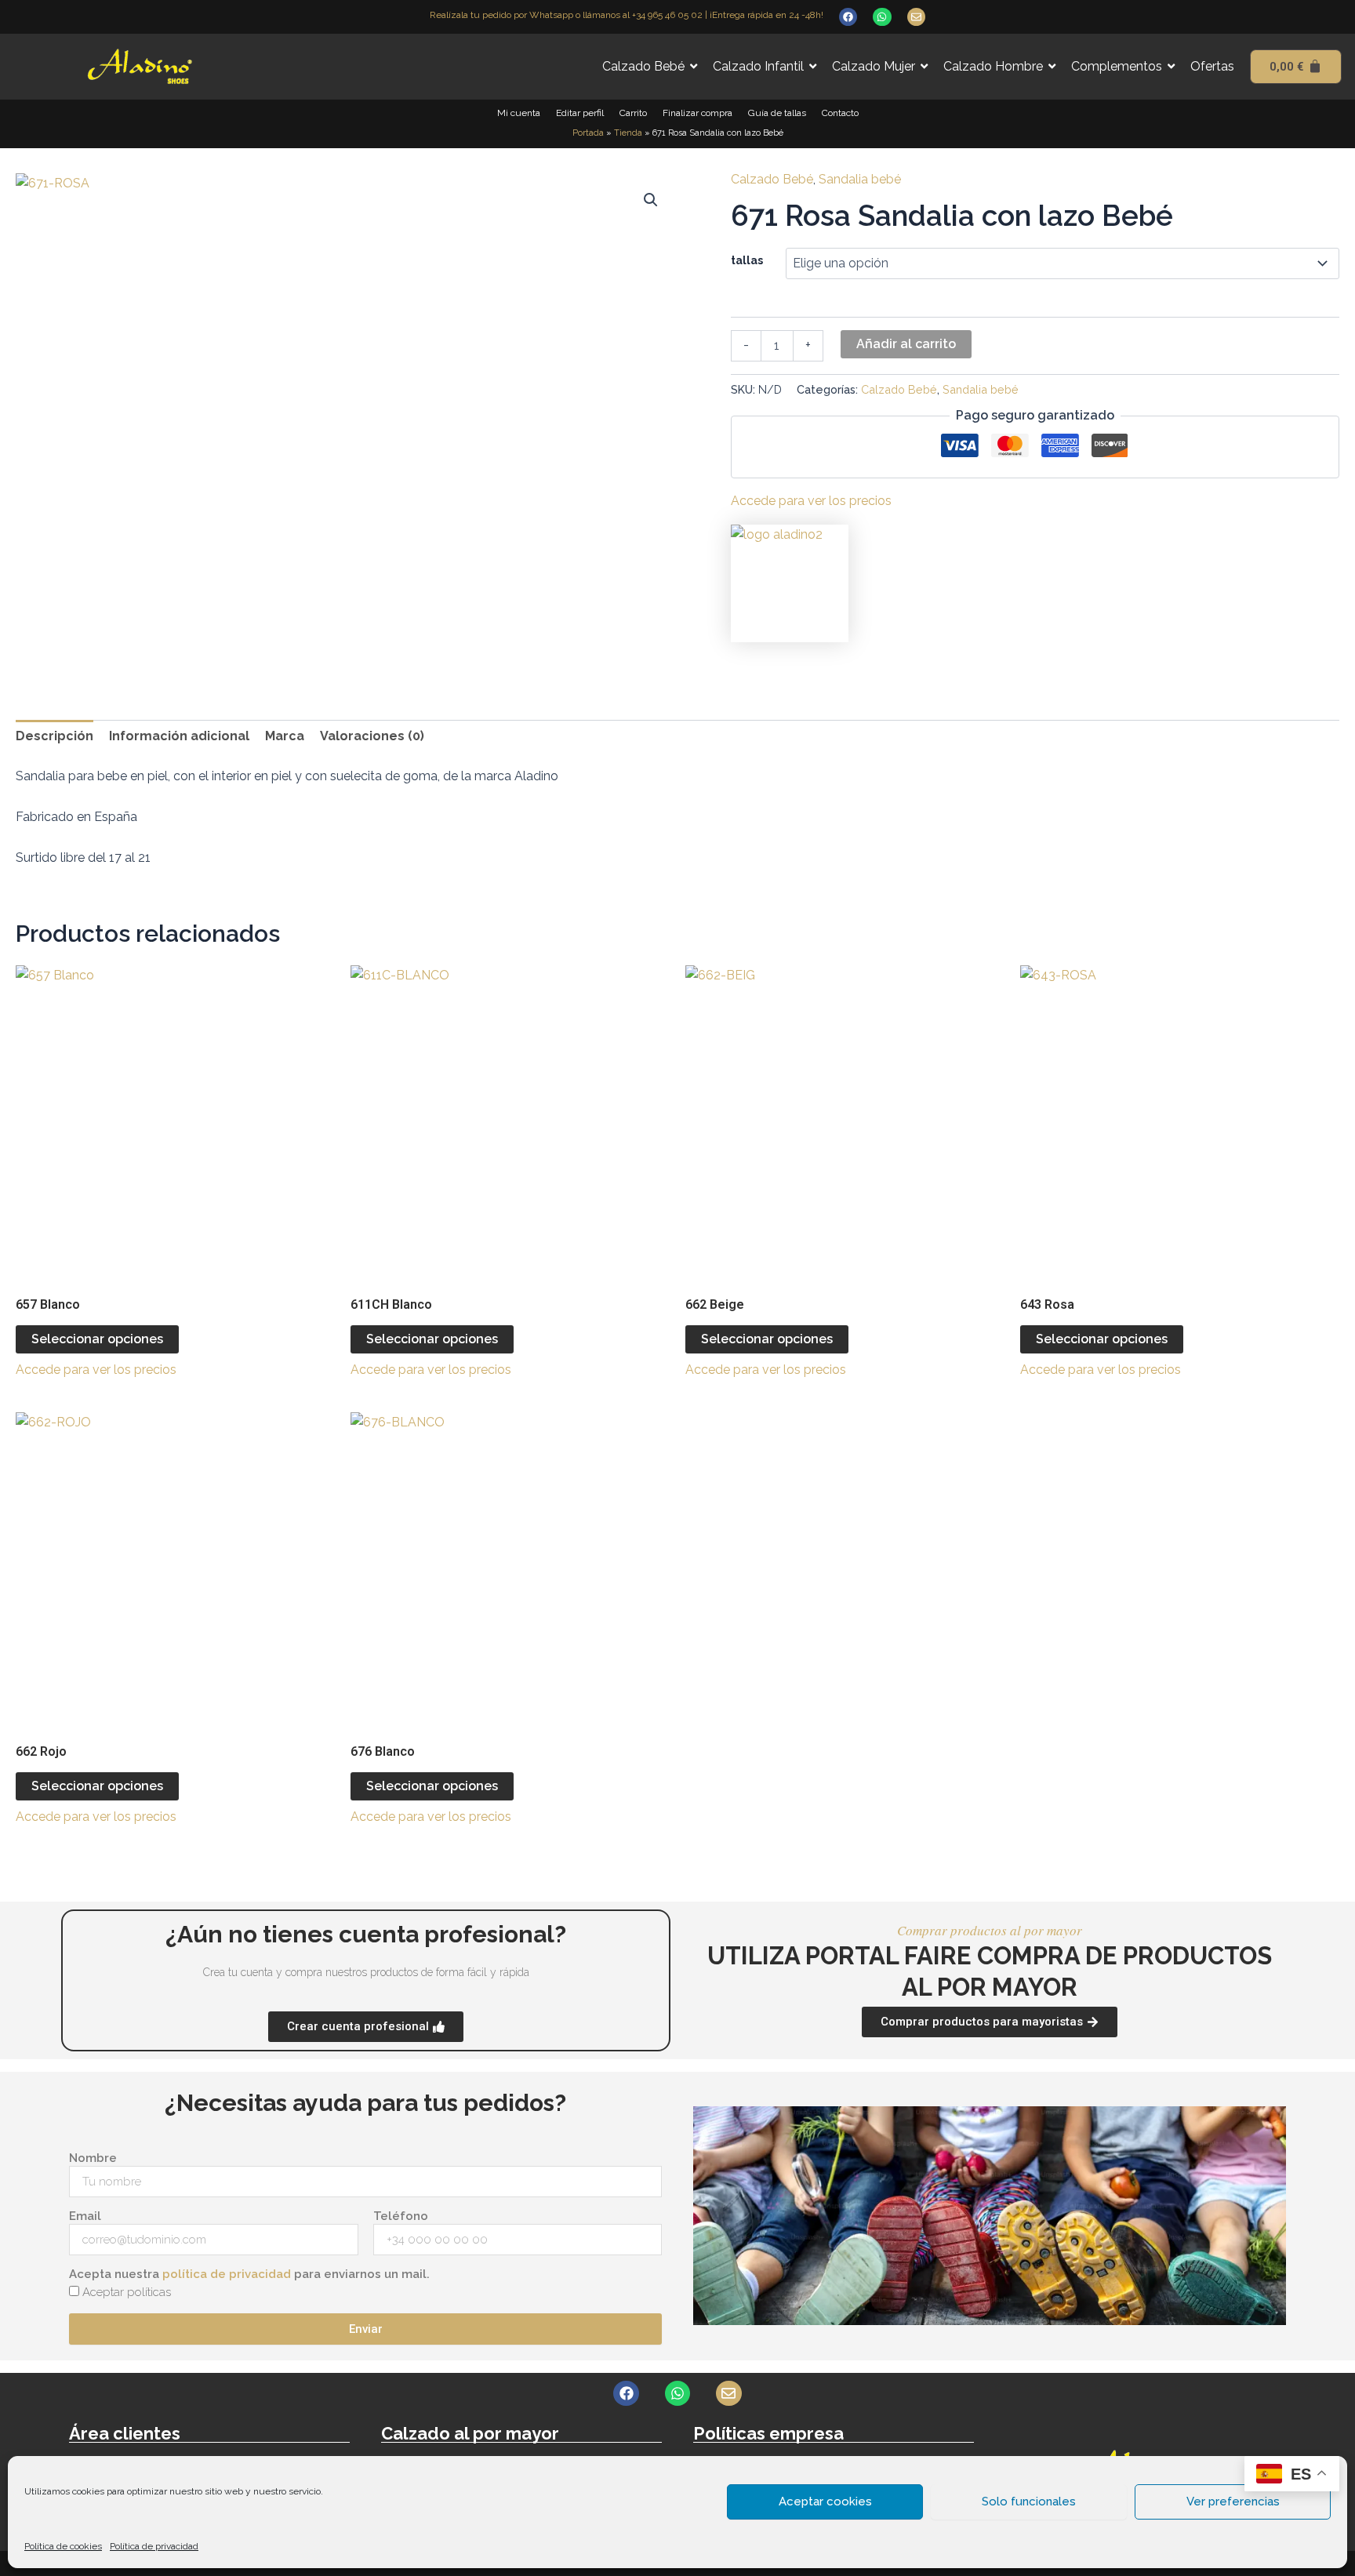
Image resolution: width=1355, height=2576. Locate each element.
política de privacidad (227, 2274)
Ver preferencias (1233, 2502)
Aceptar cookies (825, 2502)
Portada (588, 133)
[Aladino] (790, 583)
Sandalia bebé (860, 179)
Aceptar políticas (127, 2292)
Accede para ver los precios (811, 501)
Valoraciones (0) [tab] (372, 736)
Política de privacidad (154, 2546)
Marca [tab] (285, 736)
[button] (651, 200)
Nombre (93, 2158)
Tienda (628, 133)
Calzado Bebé (772, 179)
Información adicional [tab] (179, 736)
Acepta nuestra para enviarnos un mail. (249, 2274)
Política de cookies (63, 2546)
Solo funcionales (1029, 2502)
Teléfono (401, 2216)
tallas (747, 260)
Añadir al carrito (906, 344)
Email (85, 2216)
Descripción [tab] (54, 736)
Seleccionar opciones (97, 1339)
